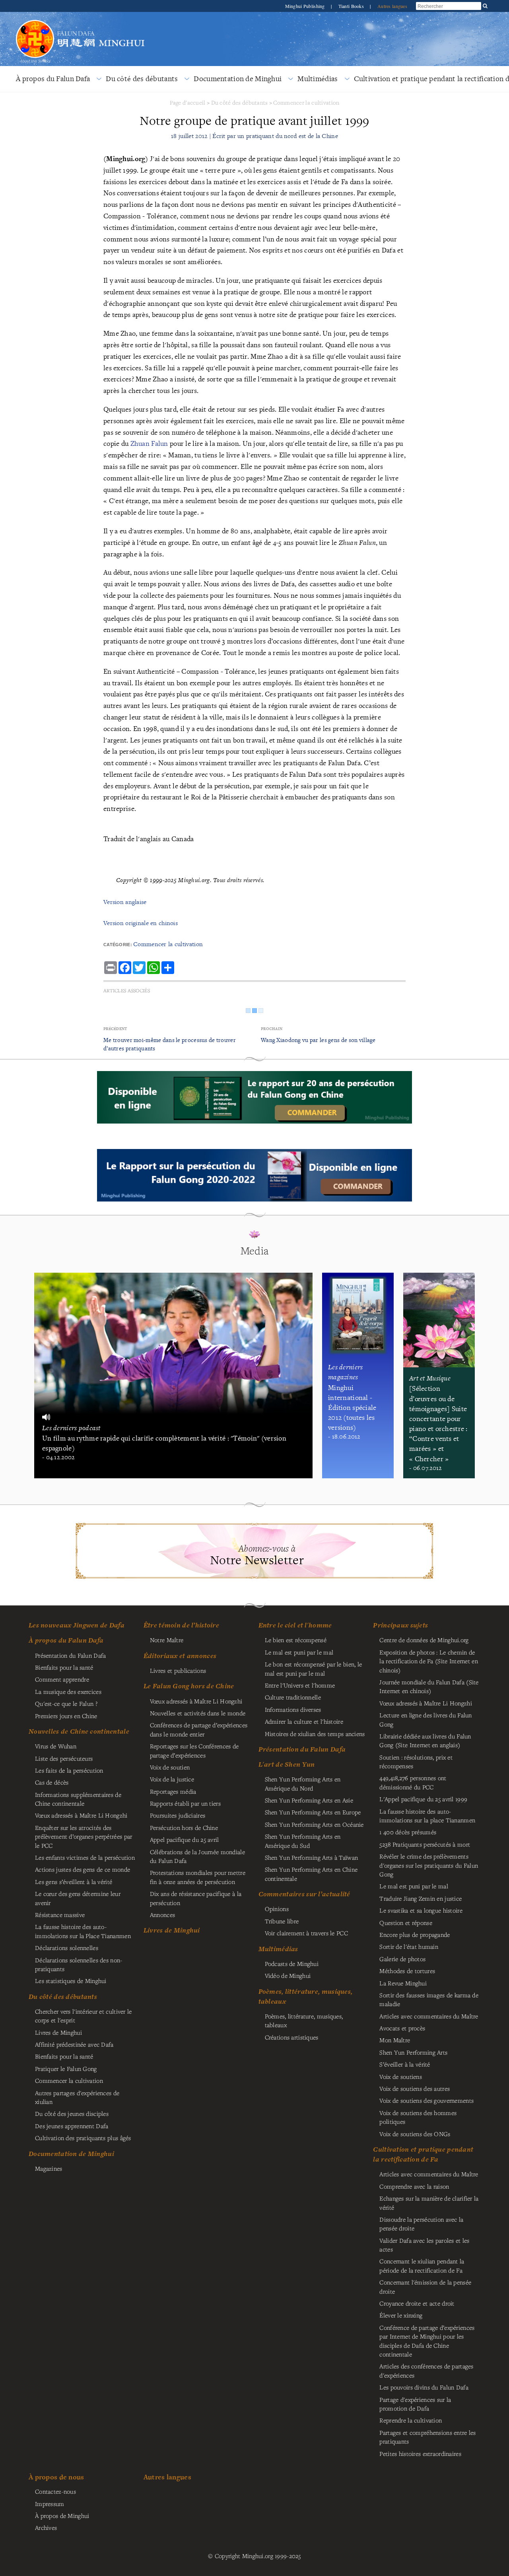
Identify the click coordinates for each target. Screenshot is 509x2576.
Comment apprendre (62, 1679)
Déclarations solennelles (67, 1948)
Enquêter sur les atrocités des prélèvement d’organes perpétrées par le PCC (84, 1836)
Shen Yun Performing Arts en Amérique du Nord (303, 1783)
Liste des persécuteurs (64, 1758)
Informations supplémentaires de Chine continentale (78, 1799)
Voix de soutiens (401, 2076)
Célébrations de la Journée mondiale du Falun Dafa (197, 1856)
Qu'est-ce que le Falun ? (66, 1703)
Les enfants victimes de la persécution (85, 1857)
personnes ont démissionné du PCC (413, 1782)
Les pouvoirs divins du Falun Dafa (424, 2387)
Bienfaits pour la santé (64, 1667)
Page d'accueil (188, 102)
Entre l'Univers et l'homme (300, 1685)
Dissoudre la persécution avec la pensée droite (421, 2224)
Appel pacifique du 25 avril (185, 1839)
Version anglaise (125, 902)
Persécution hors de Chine (184, 1828)
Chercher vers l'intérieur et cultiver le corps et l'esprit (84, 2016)
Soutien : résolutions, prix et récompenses (416, 1761)
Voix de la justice (172, 1779)
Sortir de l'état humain (409, 1946)
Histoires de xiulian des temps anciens (315, 1734)
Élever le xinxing (401, 2315)
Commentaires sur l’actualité (304, 1894)
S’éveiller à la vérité (405, 2064)
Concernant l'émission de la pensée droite (425, 2286)
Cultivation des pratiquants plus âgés (83, 2138)
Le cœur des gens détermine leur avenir (78, 1898)
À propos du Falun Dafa (53, 79)
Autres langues (392, 6)
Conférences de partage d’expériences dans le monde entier (199, 1729)
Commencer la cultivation (306, 102)
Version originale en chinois (141, 923)
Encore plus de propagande (415, 1934)
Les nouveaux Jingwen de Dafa (77, 1625)
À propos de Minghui (62, 2516)
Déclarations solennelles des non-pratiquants (79, 1964)
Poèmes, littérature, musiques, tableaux (304, 2020)
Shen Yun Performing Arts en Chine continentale (311, 1874)
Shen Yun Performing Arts (413, 2052)
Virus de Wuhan (56, 1746)
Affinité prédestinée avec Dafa (74, 2044)
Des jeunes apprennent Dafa (72, 2126)
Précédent (115, 1029)
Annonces (162, 1915)
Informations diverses (293, 1709)
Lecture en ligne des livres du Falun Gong (425, 1719)
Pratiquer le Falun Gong (66, 2069)
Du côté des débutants (142, 79)
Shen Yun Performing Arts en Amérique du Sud (303, 1841)
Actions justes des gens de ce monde (83, 1869)
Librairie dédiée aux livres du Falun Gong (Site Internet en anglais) (425, 1740)
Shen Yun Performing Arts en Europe (313, 1812)
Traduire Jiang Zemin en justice (421, 1898)
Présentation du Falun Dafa (71, 1655)
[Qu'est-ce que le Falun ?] (35, 19)
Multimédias (318, 79)
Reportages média (173, 1791)
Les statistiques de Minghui (71, 1981)
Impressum (50, 2504)
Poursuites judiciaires (178, 1815)
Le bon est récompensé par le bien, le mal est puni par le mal (314, 1668)
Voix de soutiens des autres (415, 2088)
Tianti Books (352, 6)
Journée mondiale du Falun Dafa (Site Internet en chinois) (429, 1686)
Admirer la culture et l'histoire (304, 1721)
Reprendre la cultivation (411, 2420)
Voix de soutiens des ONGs (415, 2134)
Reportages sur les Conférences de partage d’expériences (194, 1750)
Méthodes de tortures (407, 1971)
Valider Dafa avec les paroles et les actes (424, 2245)
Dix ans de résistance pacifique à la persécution (196, 1898)
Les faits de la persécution (69, 1770)
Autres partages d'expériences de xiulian (77, 2097)
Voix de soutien (170, 1767)
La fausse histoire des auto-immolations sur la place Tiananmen (427, 1816)
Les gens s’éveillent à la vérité (74, 1882)
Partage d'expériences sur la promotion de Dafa (415, 2404)
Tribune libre (282, 1921)
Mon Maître (395, 2040)
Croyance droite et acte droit (417, 2303)
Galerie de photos (402, 1959)
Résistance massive (60, 1915)
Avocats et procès (402, 2028)
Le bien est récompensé (296, 1640)
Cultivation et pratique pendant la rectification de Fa (423, 2154)
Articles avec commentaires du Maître (429, 2016)
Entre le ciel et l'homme (295, 1625)
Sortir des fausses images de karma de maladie (429, 1999)
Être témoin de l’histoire (181, 1625)
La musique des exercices (68, 1691)
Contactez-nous (55, 2491)
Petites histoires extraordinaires (420, 2454)
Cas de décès (52, 1782)
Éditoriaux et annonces (180, 1656)
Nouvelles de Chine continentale (79, 1731)
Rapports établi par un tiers (185, 1803)
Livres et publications (178, 1670)
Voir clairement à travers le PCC (306, 1933)
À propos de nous (56, 2477)
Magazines (49, 2168)
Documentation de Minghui (238, 79)
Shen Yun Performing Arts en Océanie (314, 1824)
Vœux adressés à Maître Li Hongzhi (426, 1703)
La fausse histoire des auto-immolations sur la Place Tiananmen (83, 1931)
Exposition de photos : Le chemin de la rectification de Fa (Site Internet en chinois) (429, 1661)
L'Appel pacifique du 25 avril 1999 (423, 1799)
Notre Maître (167, 1640)
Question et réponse (406, 1923)
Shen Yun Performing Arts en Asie (309, 1800)
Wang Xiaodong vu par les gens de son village (318, 1040)
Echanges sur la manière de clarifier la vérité (429, 2203)
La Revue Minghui (403, 1983)
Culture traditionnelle (293, 1697)
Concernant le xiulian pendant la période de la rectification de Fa (422, 2265)
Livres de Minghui (172, 1930)
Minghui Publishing (306, 6)
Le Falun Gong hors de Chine (189, 1686)
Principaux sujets (400, 1625)
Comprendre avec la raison (414, 2186)
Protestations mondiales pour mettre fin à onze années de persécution (198, 1877)
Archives (46, 2527)
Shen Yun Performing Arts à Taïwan (312, 1857)
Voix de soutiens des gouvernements (426, 2100)
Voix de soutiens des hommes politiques (418, 2117)
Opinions (277, 1909)
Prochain (272, 1029)
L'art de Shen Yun (287, 1764)
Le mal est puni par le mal (299, 1652)
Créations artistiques (292, 2037)
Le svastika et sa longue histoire (421, 1910)
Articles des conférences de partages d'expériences (426, 2370)
